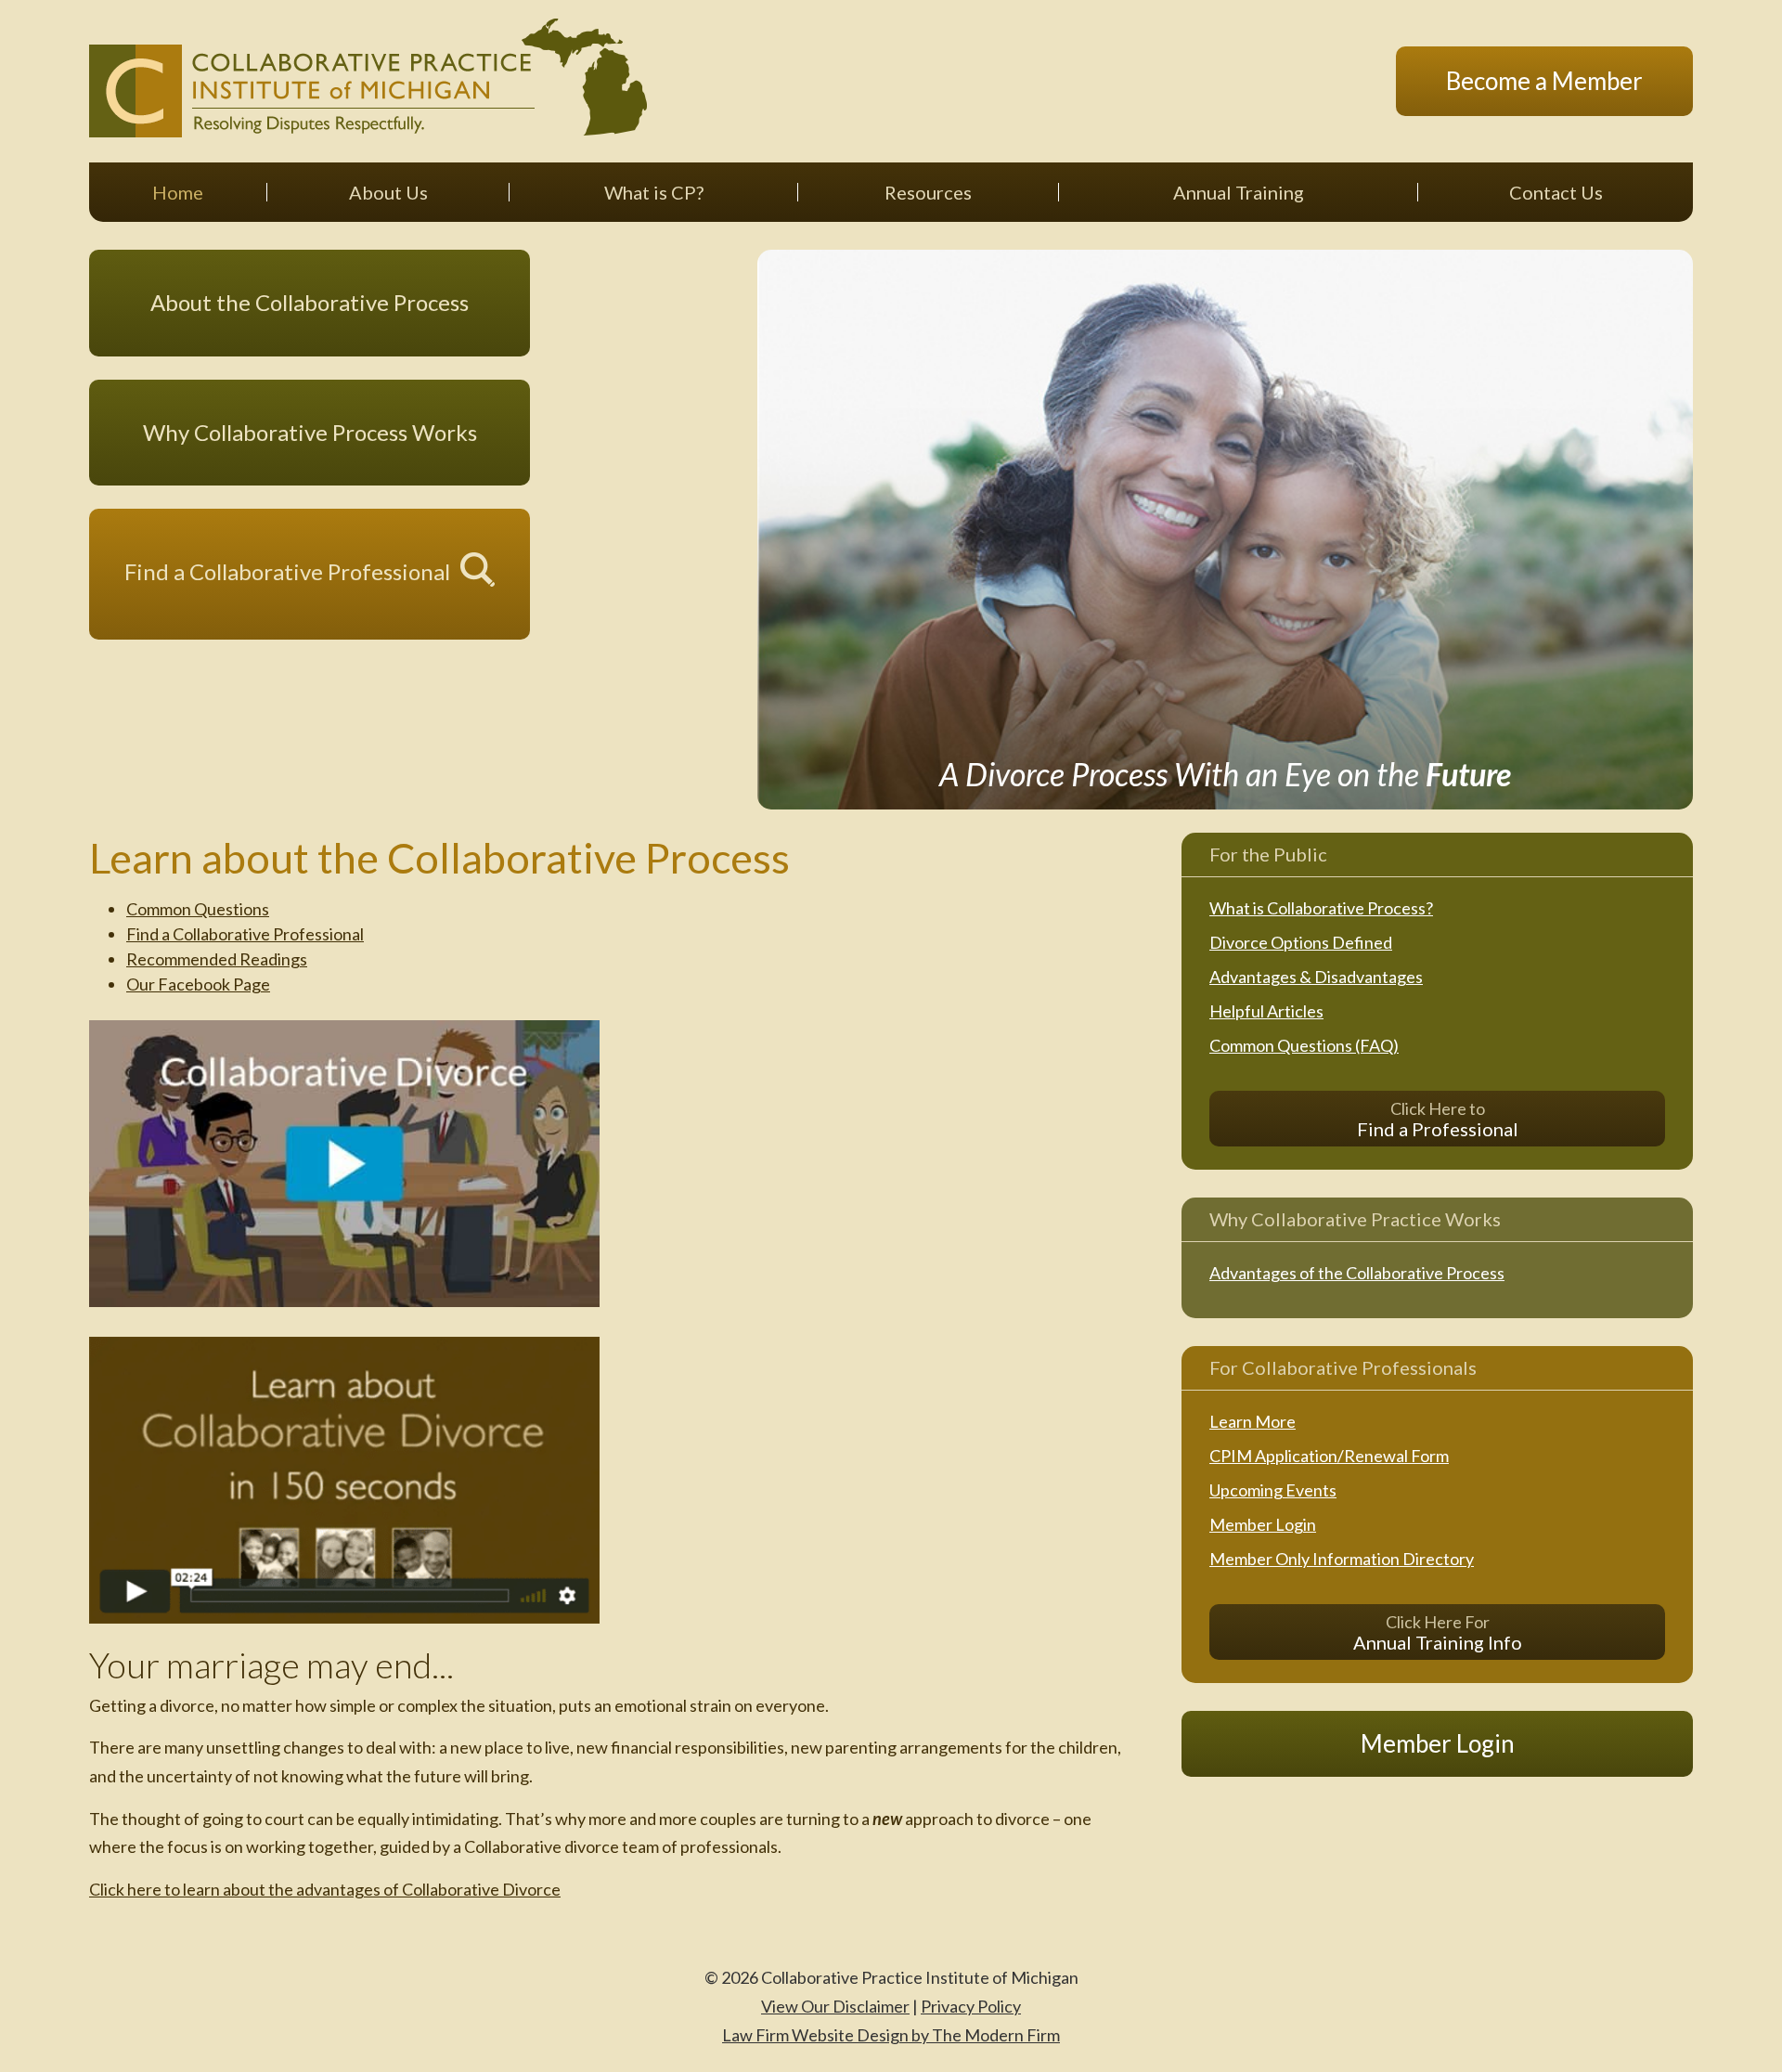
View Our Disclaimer (835, 2006)
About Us (388, 192)
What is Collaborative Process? (1321, 908)
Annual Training (1239, 192)
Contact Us (1556, 192)
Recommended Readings (217, 959)
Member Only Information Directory (1342, 1559)
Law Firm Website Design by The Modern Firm (891, 2035)
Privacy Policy (971, 2006)
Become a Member (1544, 81)
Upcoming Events (1273, 1490)
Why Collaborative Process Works (310, 432)
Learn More (1253, 1421)
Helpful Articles (1266, 1011)
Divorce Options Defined (1301, 942)
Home (178, 192)
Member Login (1263, 1524)
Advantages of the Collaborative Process (1357, 1273)
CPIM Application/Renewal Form (1329, 1456)
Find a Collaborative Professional (287, 571)
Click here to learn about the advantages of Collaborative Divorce (325, 1889)
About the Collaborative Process (310, 302)
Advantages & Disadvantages (1316, 977)
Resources (928, 192)
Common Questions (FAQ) (1304, 1045)
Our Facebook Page (198, 984)
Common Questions (198, 909)
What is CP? (654, 192)
